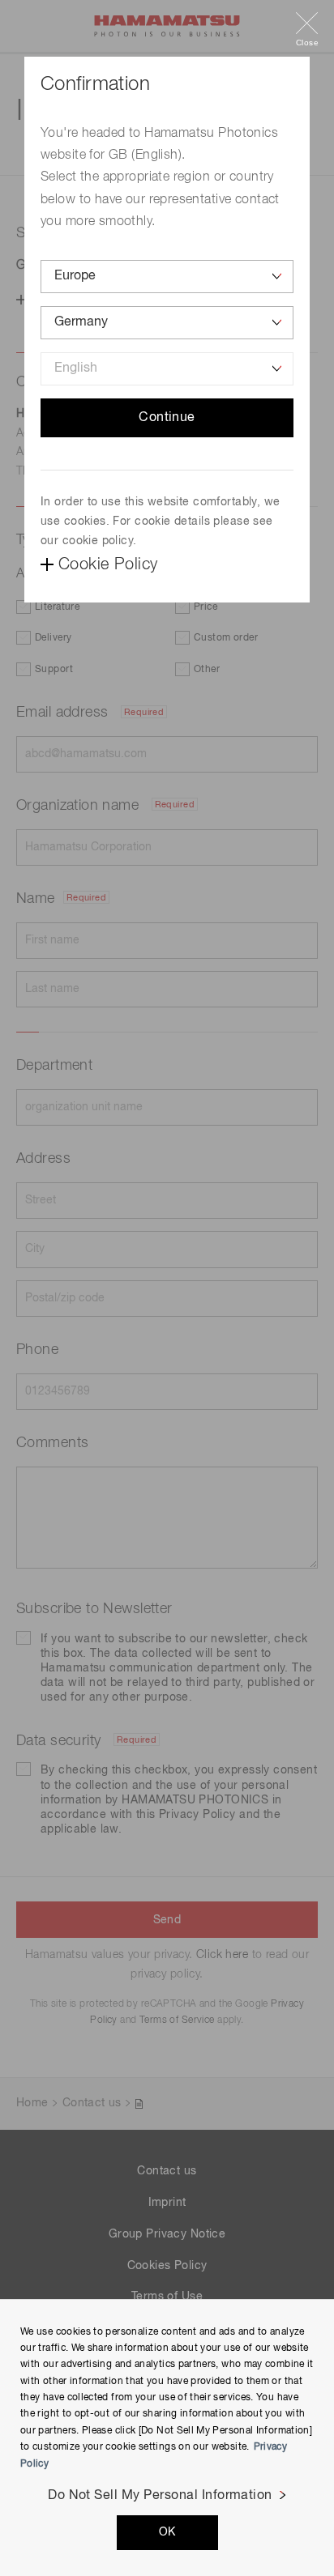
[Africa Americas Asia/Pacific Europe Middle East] (167, 277)
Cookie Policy (108, 564)
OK (167, 2532)
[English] (167, 369)
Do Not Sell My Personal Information (160, 2496)
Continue (167, 418)
